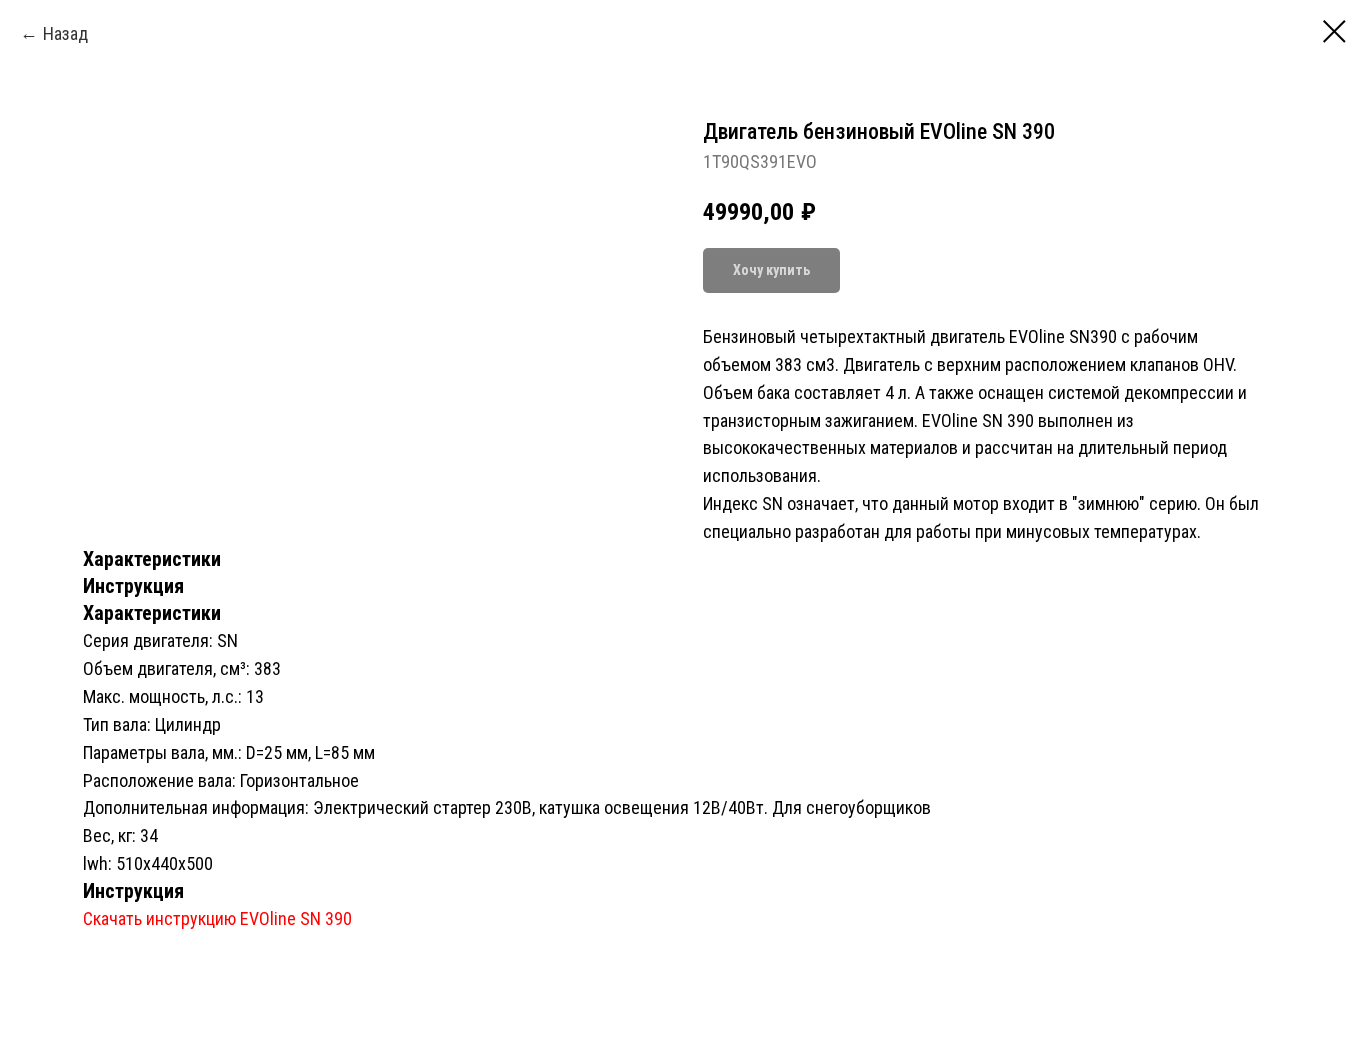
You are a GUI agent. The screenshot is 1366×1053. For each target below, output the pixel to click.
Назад (65, 33)
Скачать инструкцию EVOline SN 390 (217, 918)
